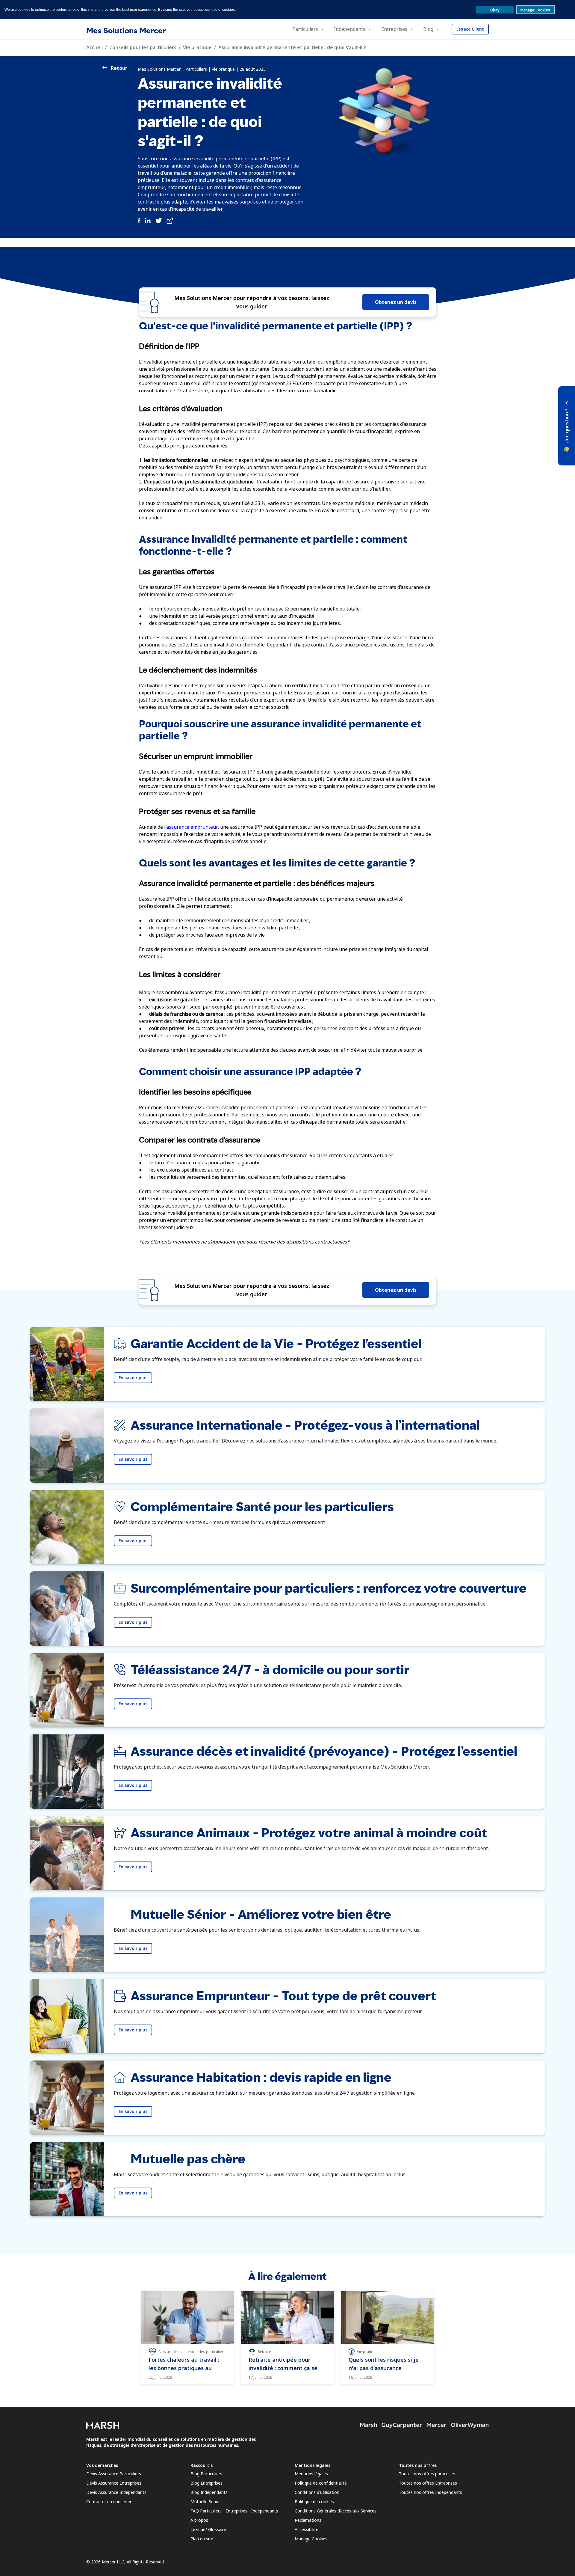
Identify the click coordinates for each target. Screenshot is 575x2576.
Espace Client (470, 29)
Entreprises (394, 29)
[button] (567, 426)
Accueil (94, 47)
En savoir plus (133, 1378)
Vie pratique (197, 47)
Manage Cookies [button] (535, 10)
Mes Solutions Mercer (126, 30)
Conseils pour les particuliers (143, 47)
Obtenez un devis (396, 302)
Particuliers (305, 29)
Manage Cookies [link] (311, 2539)
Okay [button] (495, 10)
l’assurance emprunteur (191, 827)
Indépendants (350, 29)
